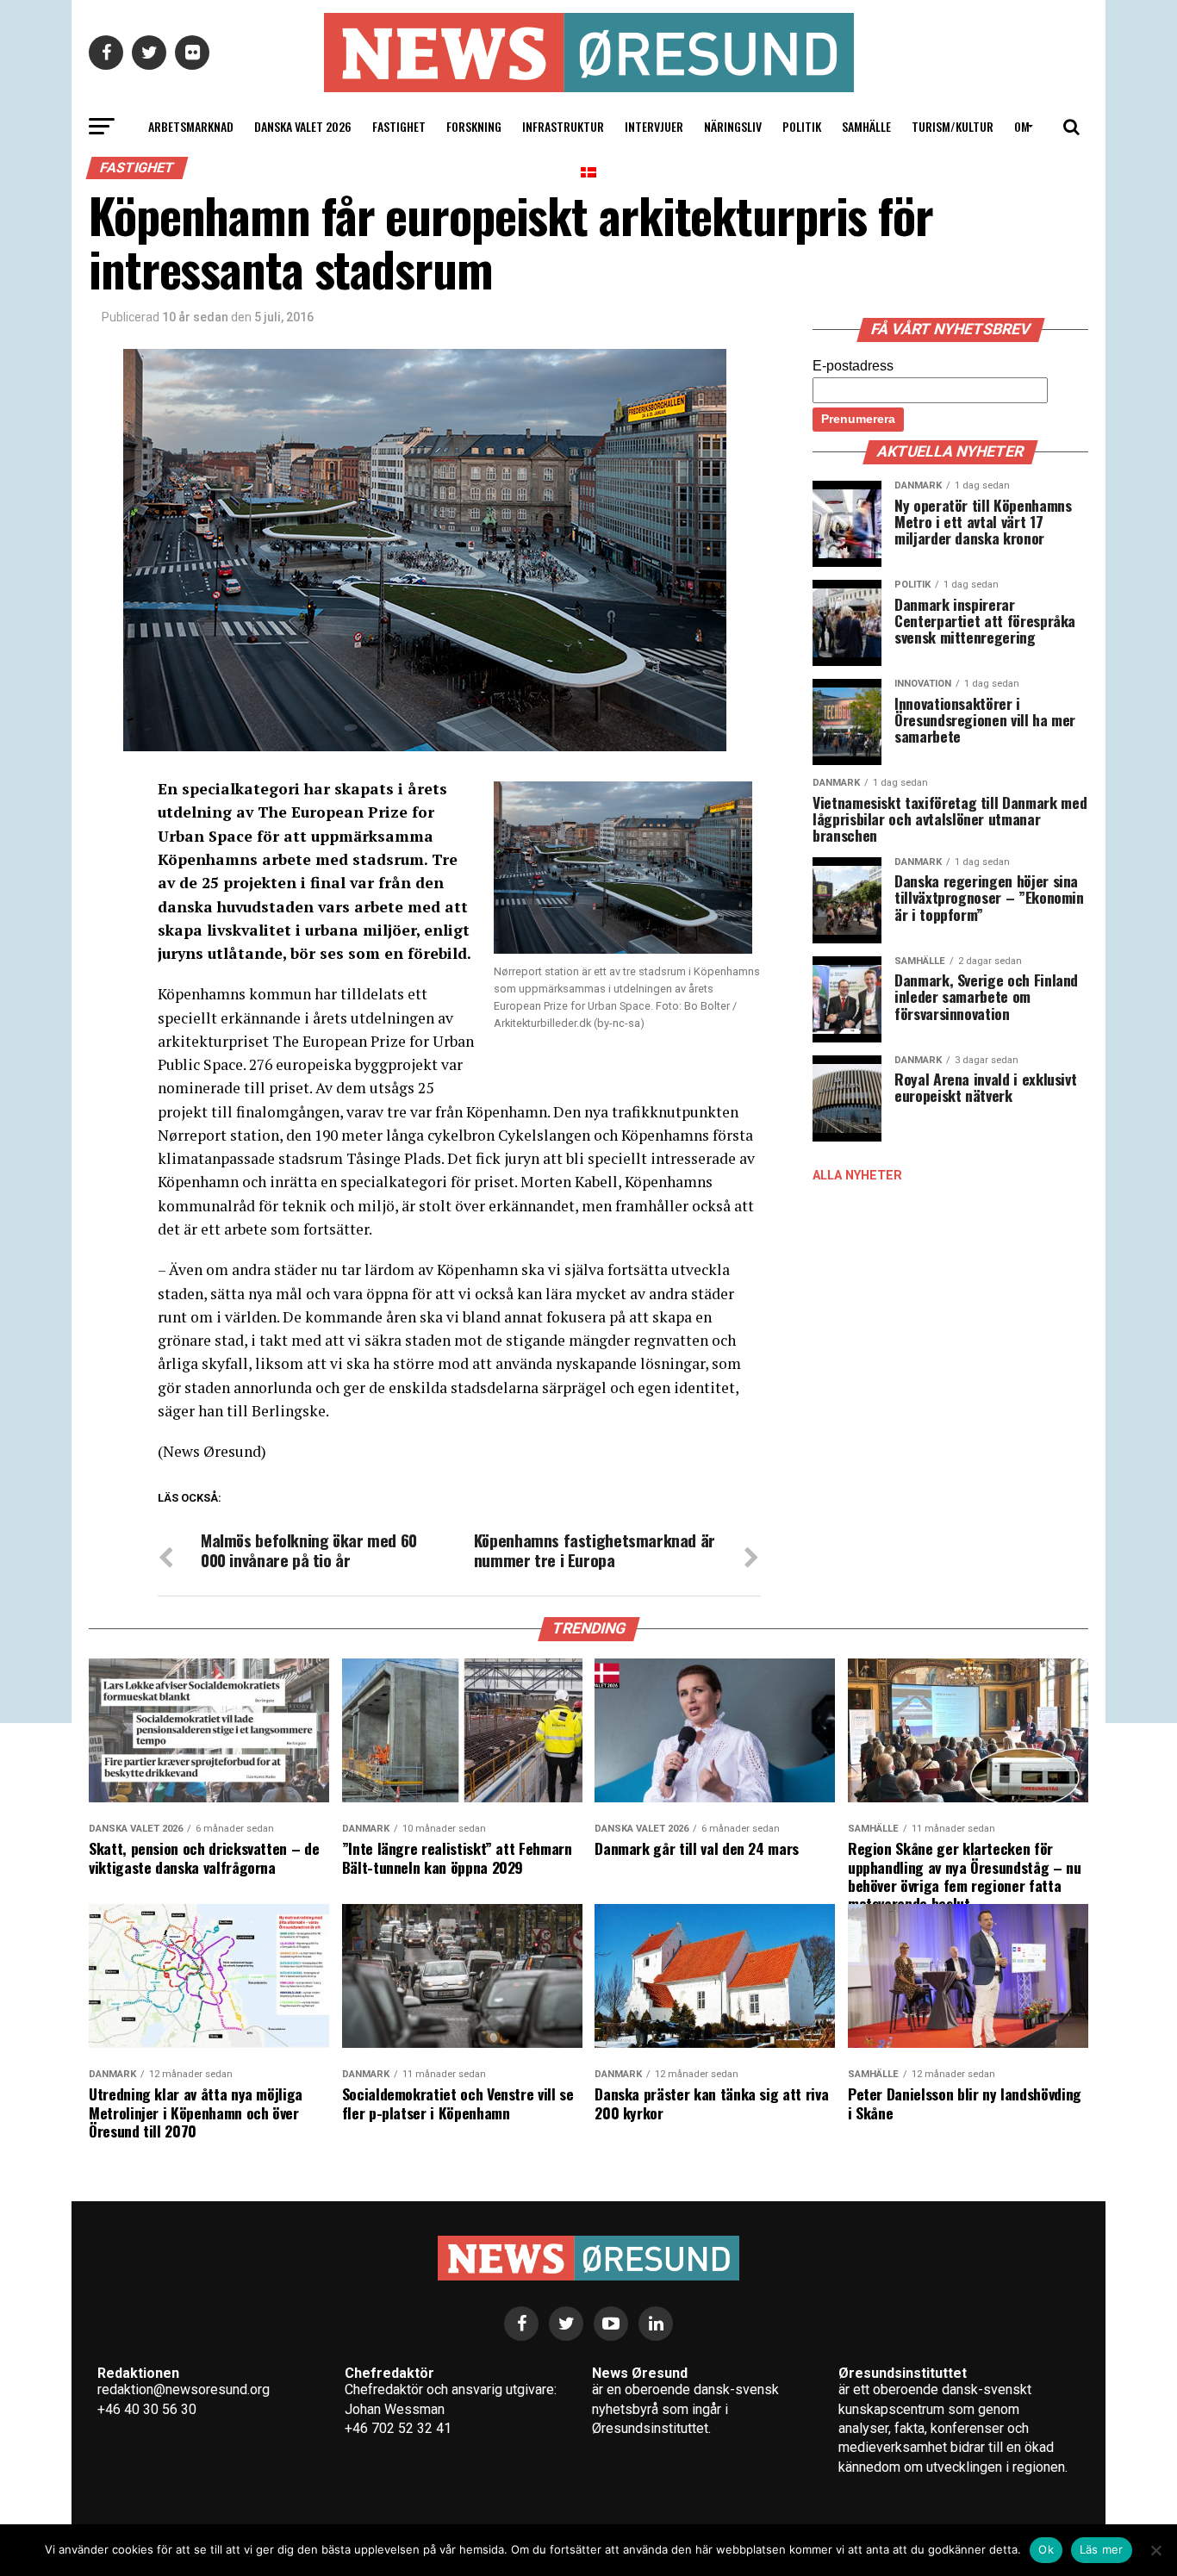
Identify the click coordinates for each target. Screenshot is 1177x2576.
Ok (1046, 2549)
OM (1022, 126)
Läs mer (1102, 2549)
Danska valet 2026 (303, 126)
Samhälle (866, 126)
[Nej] (1155, 2550)
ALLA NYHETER (857, 1176)
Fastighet (399, 126)
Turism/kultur (953, 126)
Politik (802, 126)
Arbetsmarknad (191, 126)
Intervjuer (654, 126)
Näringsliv (733, 126)
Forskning (474, 126)
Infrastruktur (563, 126)
